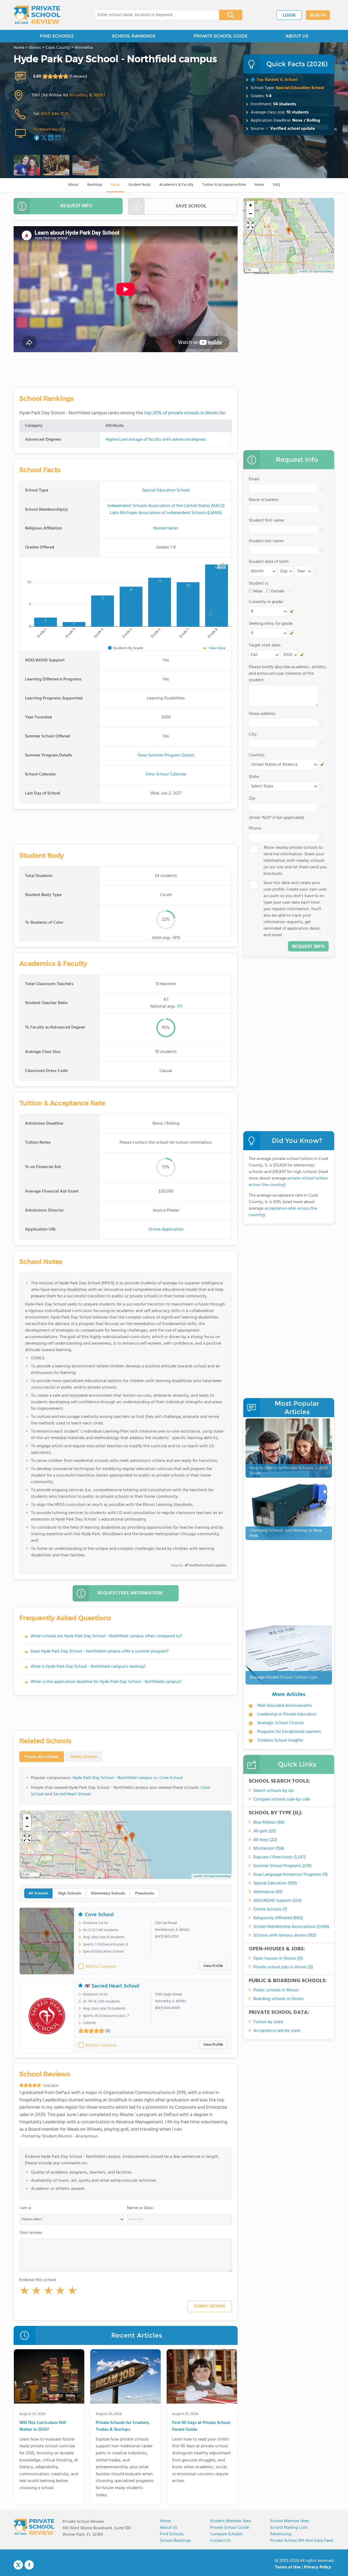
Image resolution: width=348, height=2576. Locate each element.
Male (258, 591)
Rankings (95, 185)
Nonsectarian (166, 528)
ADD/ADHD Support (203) (277, 1901)
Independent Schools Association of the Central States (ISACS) (166, 506)
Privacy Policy (318, 2567)
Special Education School (300, 88)
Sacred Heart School (72, 1794)
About (73, 185)
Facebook (29, 2565)
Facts (115, 185)
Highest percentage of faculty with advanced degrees (156, 440)
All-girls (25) (265, 1831)
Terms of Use (288, 2567)
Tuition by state (268, 2022)
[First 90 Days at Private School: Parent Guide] (202, 2378)
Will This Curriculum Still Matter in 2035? (43, 2427)
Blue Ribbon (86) (269, 1823)
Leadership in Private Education (287, 1714)
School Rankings (175, 2541)
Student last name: (266, 541)
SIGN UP (318, 15)
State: (254, 777)
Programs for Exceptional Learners (289, 1732)
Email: (254, 479)
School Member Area (289, 2521)
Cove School (99, 1915)
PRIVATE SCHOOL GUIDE (220, 36)
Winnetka (78, 95)
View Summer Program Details (166, 755)
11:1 (179, 1007)
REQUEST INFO (76, 206)
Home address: (262, 714)
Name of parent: (264, 500)
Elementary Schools (108, 1893)
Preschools (145, 1893)
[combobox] (153, 15)
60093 (99, 95)
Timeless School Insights (280, 1741)
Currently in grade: (266, 602)
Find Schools (172, 2534)
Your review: (31, 2233)
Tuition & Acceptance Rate (224, 185)
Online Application (166, 1229)
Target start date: (265, 645)
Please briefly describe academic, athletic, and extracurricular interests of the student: (288, 674)
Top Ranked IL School (277, 80)
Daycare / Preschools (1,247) (279, 1857)
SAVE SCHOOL (191, 206)
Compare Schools (226, 2534)
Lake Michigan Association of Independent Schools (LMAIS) (166, 513)
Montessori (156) (269, 1849)
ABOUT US (297, 36)
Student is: (259, 584)
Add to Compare (101, 1967)
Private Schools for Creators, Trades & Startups (123, 2427)
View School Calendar (166, 774)
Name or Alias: (140, 2208)
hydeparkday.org (50, 130)
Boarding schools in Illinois (279, 1999)
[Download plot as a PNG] (223, 565)
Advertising (281, 2534)
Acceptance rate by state (277, 2031)
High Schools (70, 1893)
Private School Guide (229, 2528)
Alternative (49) (268, 1892)
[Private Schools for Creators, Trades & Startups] (125, 2378)
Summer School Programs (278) (282, 1866)
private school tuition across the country (288, 1182)
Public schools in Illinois (276, 1990)
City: (253, 734)
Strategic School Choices (281, 1723)
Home (165, 2521)
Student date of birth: (269, 562)
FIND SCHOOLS (57, 36)
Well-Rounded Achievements (285, 1706)
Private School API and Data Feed (302, 2541)
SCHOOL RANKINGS (134, 36)
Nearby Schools (84, 1757)
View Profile (213, 1966)
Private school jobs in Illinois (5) (283, 1967)
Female (278, 591)
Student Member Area (230, 2521)
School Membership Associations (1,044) (291, 1927)
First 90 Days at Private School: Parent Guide (201, 2427)
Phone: (255, 828)
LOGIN (289, 15)
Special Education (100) (275, 1883)
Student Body (139, 185)
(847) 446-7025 (55, 114)
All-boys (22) (265, 1840)
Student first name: (267, 521)
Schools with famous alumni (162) (285, 1935)
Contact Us (220, 2541)
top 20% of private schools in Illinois (181, 413)
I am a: (25, 2208)
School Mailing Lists (289, 2528)
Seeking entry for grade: (271, 624)
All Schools (38, 1893)
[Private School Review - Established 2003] (37, 15)
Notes (259, 185)
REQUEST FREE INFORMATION (130, 1593)
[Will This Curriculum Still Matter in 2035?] (49, 2378)
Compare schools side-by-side (282, 1799)
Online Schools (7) (270, 1909)
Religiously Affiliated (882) (278, 1918)
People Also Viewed (42, 1757)
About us (169, 2528)
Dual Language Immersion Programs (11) (290, 1875)
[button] (24, 2292)
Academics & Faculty (176, 185)
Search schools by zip (274, 1791)
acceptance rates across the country (283, 1212)
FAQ (276, 185)
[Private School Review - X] (18, 2565)
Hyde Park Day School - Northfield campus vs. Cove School (128, 1778)
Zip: (252, 799)
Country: (257, 755)
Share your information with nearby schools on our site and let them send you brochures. (295, 861)
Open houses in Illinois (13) (278, 1959)
